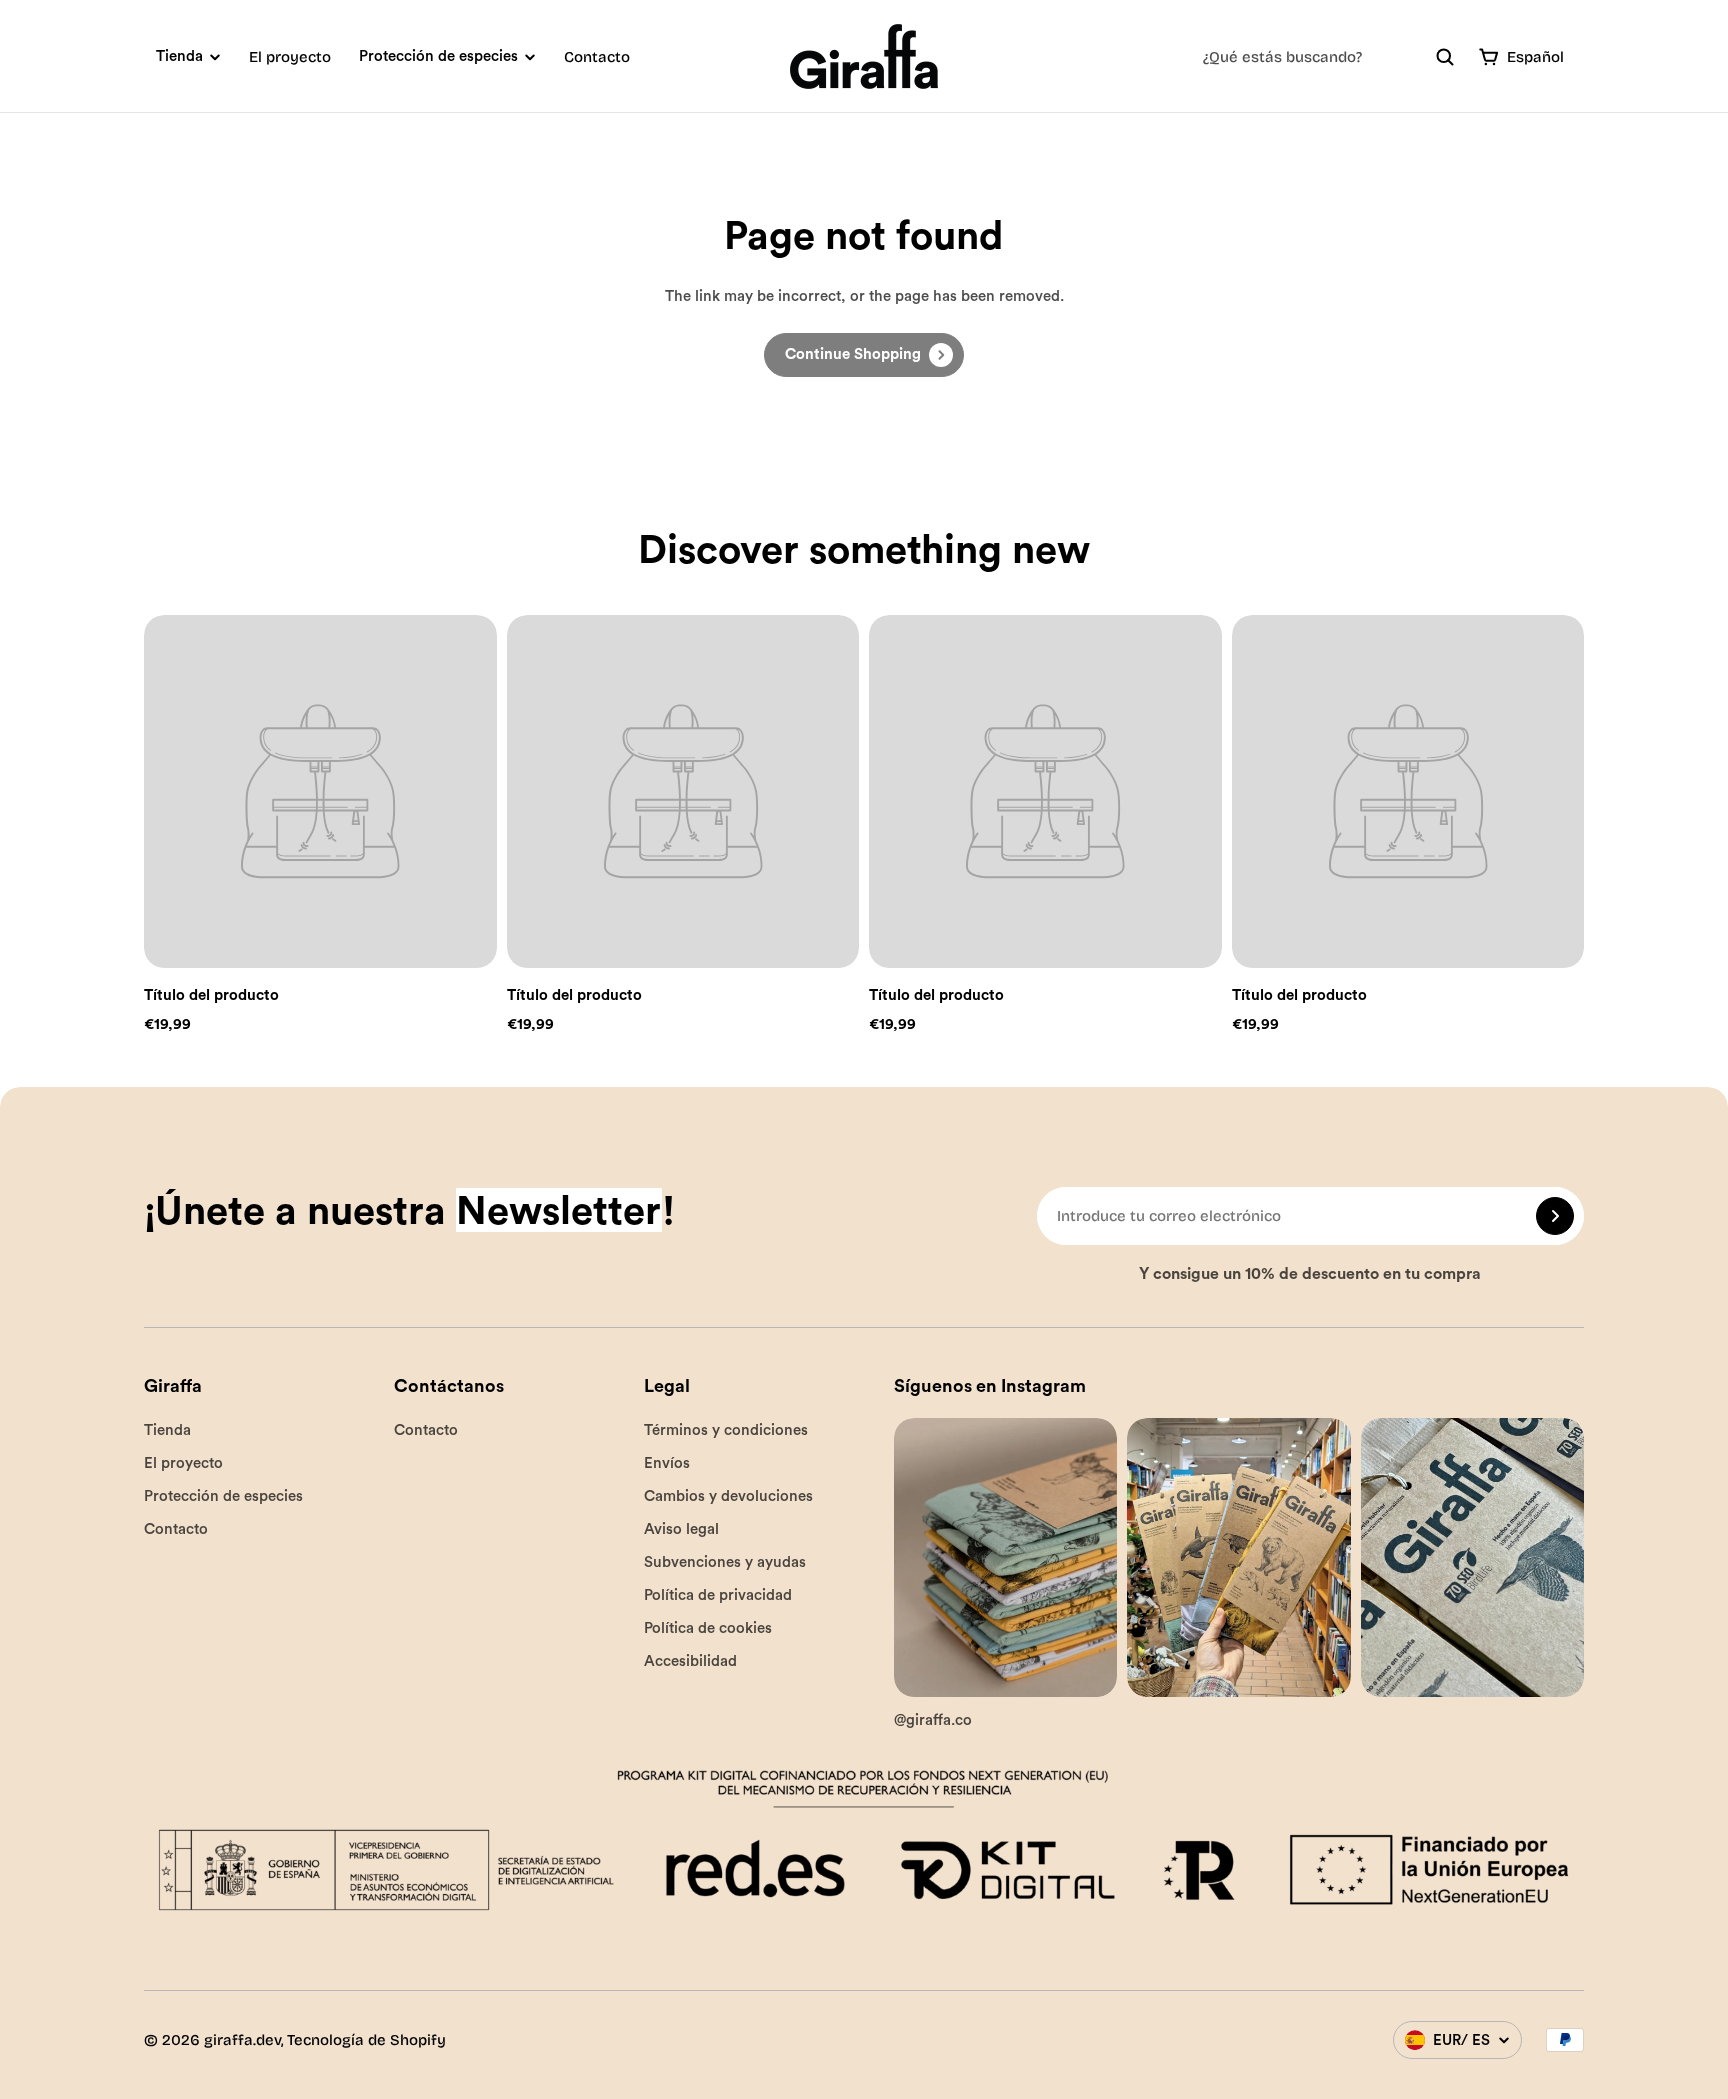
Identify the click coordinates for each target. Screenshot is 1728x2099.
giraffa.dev (242, 2040)
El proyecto (290, 57)
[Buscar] (1445, 57)
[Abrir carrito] (1489, 57)
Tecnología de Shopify (366, 2040)
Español (1535, 57)
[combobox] (1329, 57)
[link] (864, 355)
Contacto (597, 57)
